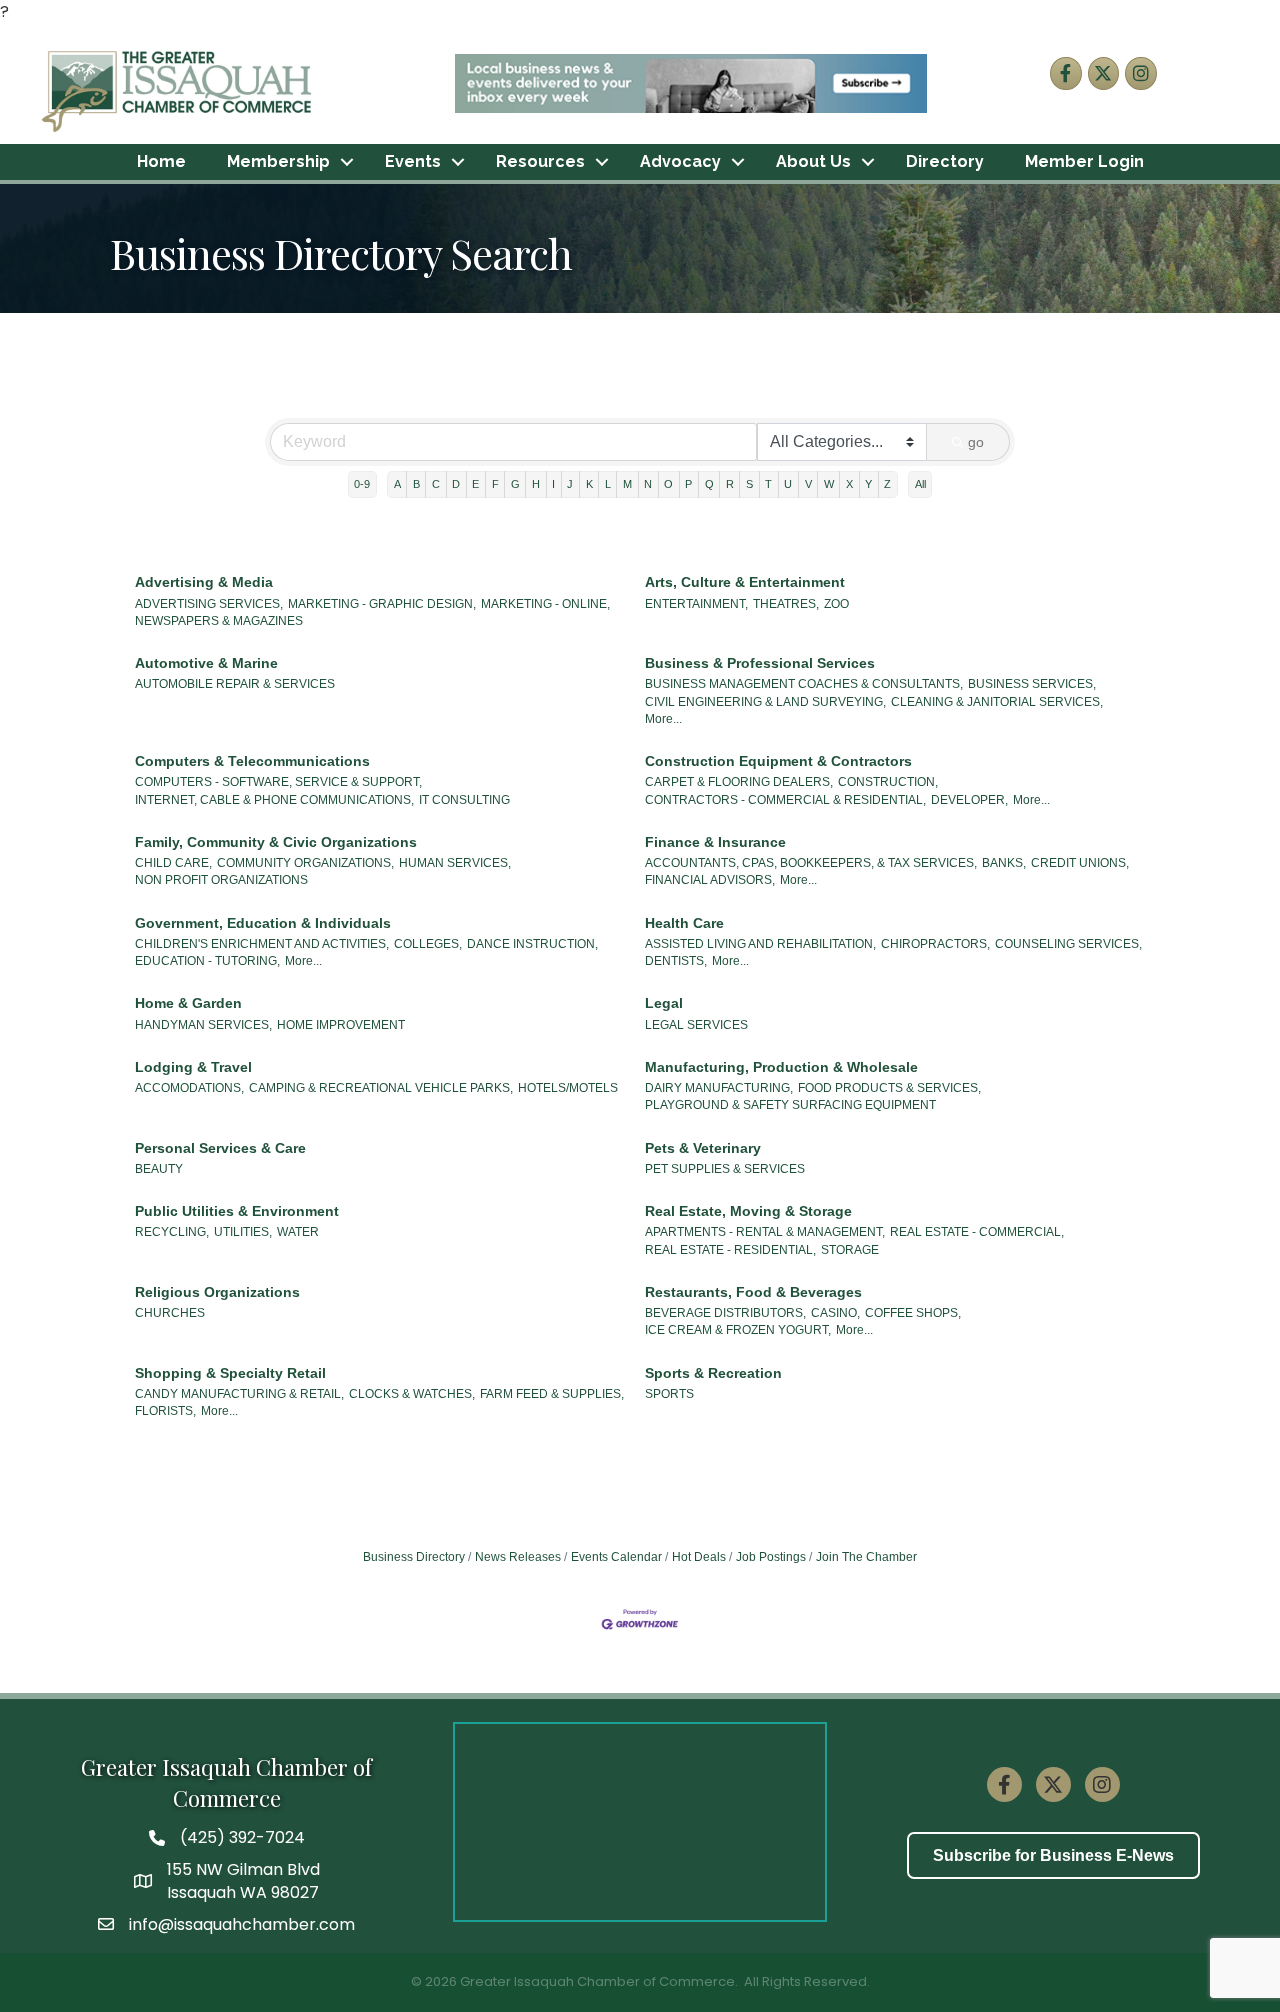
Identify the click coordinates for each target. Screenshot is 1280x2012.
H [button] (536, 484)
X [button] (849, 484)
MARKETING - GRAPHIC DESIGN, (382, 604)
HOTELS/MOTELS (568, 1088)
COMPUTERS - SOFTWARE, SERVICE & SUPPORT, (278, 782)
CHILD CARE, (173, 863)
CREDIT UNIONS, (1080, 863)
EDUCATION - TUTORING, (207, 961)
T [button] (768, 484)
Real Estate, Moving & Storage (748, 1211)
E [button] (475, 484)
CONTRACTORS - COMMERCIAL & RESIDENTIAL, (785, 800)
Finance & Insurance (715, 842)
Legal (664, 1003)
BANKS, (1004, 863)
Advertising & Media (204, 582)
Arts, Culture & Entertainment (745, 582)
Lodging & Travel (193, 1067)
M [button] (627, 484)
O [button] (668, 484)
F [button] (495, 484)
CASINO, (835, 1313)
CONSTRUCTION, (888, 782)
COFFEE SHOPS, (913, 1313)
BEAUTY (159, 1169)
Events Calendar (616, 1557)
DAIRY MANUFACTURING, (719, 1088)
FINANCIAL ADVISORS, (710, 880)
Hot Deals (699, 1557)
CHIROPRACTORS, (935, 944)
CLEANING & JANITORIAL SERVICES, (997, 702)
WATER (298, 1232)
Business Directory (414, 1557)
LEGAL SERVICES (696, 1025)
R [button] (730, 484)
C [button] (436, 484)
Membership (278, 161)
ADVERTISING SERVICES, (209, 604)
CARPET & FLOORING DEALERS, (739, 782)
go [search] (976, 442)
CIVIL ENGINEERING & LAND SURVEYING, (765, 702)
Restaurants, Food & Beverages (753, 1292)
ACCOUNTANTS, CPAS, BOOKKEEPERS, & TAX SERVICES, (811, 863)
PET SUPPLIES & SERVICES (725, 1169)
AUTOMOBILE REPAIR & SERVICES (235, 684)
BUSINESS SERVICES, (1032, 684)
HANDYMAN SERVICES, (203, 1025)
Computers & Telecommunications (252, 761)
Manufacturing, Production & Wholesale (781, 1067)
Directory (945, 161)
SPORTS (669, 1394)
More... (663, 719)
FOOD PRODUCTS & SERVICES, (889, 1088)
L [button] (608, 484)
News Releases (518, 1557)
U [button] (788, 484)
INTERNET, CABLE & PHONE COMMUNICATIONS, (274, 800)
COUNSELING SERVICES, (1068, 944)
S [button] (749, 484)
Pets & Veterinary (703, 1148)
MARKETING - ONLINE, (545, 604)
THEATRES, (786, 604)
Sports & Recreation (713, 1373)
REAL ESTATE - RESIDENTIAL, (730, 1250)
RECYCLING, (172, 1232)
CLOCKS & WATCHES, (412, 1394)
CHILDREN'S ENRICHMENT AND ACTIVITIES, (262, 944)
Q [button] (709, 484)
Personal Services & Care (220, 1148)
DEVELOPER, (969, 800)
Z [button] (887, 484)
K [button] (589, 484)
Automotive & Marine (206, 663)
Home (161, 161)
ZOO (836, 604)
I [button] (553, 484)
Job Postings (771, 1557)
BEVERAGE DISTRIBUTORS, (725, 1313)
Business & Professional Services (760, 663)
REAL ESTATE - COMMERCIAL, (977, 1232)
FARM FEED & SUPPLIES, (552, 1394)
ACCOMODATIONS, (189, 1088)
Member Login (1084, 161)
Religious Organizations (217, 1292)
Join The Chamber (866, 1557)
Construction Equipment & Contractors (778, 761)
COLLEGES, (428, 944)
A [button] (397, 484)
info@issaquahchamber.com (242, 1924)
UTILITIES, (243, 1232)
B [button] (416, 484)
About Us (813, 161)
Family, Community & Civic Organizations (276, 842)
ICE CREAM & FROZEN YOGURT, (738, 1330)
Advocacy (680, 161)
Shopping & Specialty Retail (230, 1373)
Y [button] (868, 484)
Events (413, 161)
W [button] (829, 484)
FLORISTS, (165, 1411)
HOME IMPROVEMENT (341, 1025)
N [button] (648, 484)
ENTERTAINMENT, (696, 604)
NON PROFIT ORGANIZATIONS (221, 880)
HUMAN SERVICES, (455, 863)
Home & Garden (188, 1003)
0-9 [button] (362, 484)
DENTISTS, (676, 961)
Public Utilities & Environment (237, 1211)
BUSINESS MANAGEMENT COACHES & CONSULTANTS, (804, 684)
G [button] (515, 484)
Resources (540, 161)
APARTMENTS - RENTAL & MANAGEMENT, (765, 1232)
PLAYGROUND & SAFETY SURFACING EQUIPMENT (790, 1105)
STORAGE (850, 1250)
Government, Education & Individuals (263, 923)
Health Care (684, 923)
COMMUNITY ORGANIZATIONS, (305, 863)
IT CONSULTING (464, 800)
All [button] (920, 484)
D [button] (456, 484)
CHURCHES (170, 1313)
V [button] (808, 484)
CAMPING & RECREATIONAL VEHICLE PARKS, (381, 1088)
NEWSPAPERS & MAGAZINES (219, 621)
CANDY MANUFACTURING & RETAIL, (239, 1394)
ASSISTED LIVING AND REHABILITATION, (760, 944)
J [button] (570, 484)
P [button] (688, 484)
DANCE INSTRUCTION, (532, 944)
